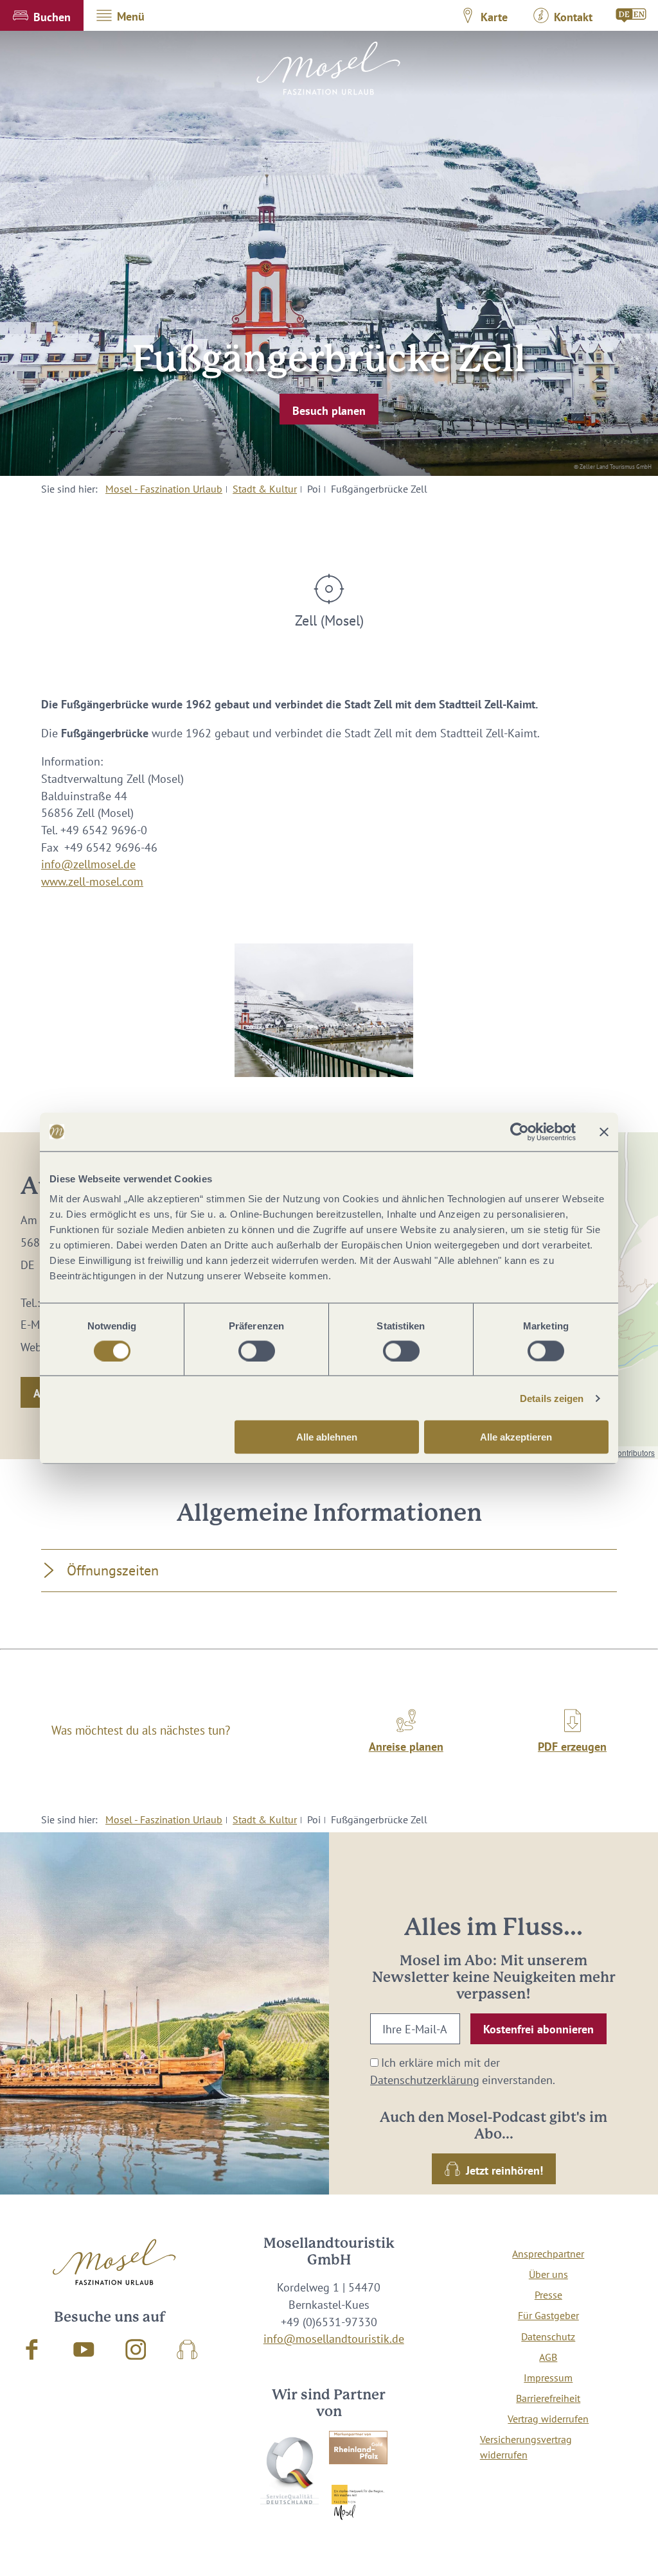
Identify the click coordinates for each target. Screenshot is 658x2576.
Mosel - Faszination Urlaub (164, 489)
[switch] (257, 1351)
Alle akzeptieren (516, 1437)
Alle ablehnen (327, 1437)
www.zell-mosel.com (92, 881)
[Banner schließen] (604, 1132)
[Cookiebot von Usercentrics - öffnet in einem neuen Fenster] (520, 1132)
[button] (42, 15)
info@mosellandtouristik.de (334, 2339)
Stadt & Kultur (265, 489)
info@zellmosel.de (88, 864)
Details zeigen (552, 1398)
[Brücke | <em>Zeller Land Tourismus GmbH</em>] (324, 1011)
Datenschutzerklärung (425, 2080)
